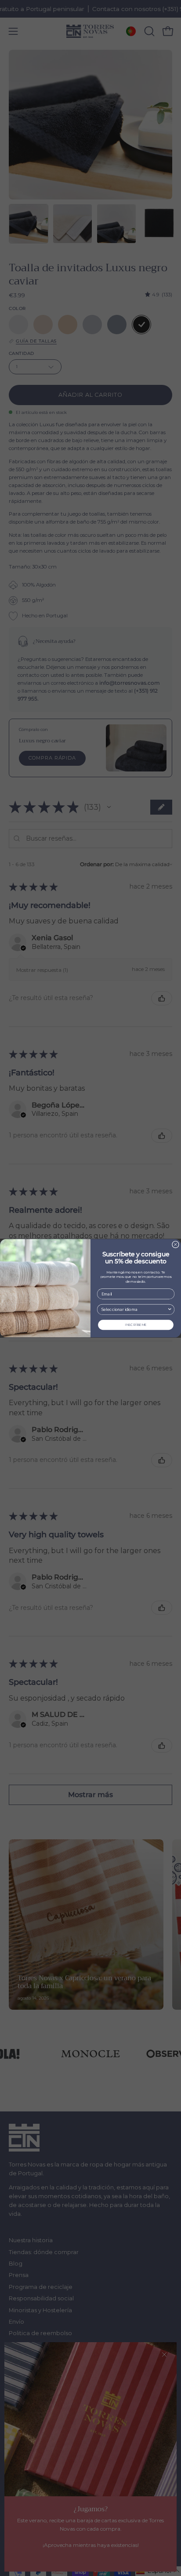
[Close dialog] (176, 1244)
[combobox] (134, 1309)
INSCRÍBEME (136, 1325)
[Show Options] (170, 1309)
